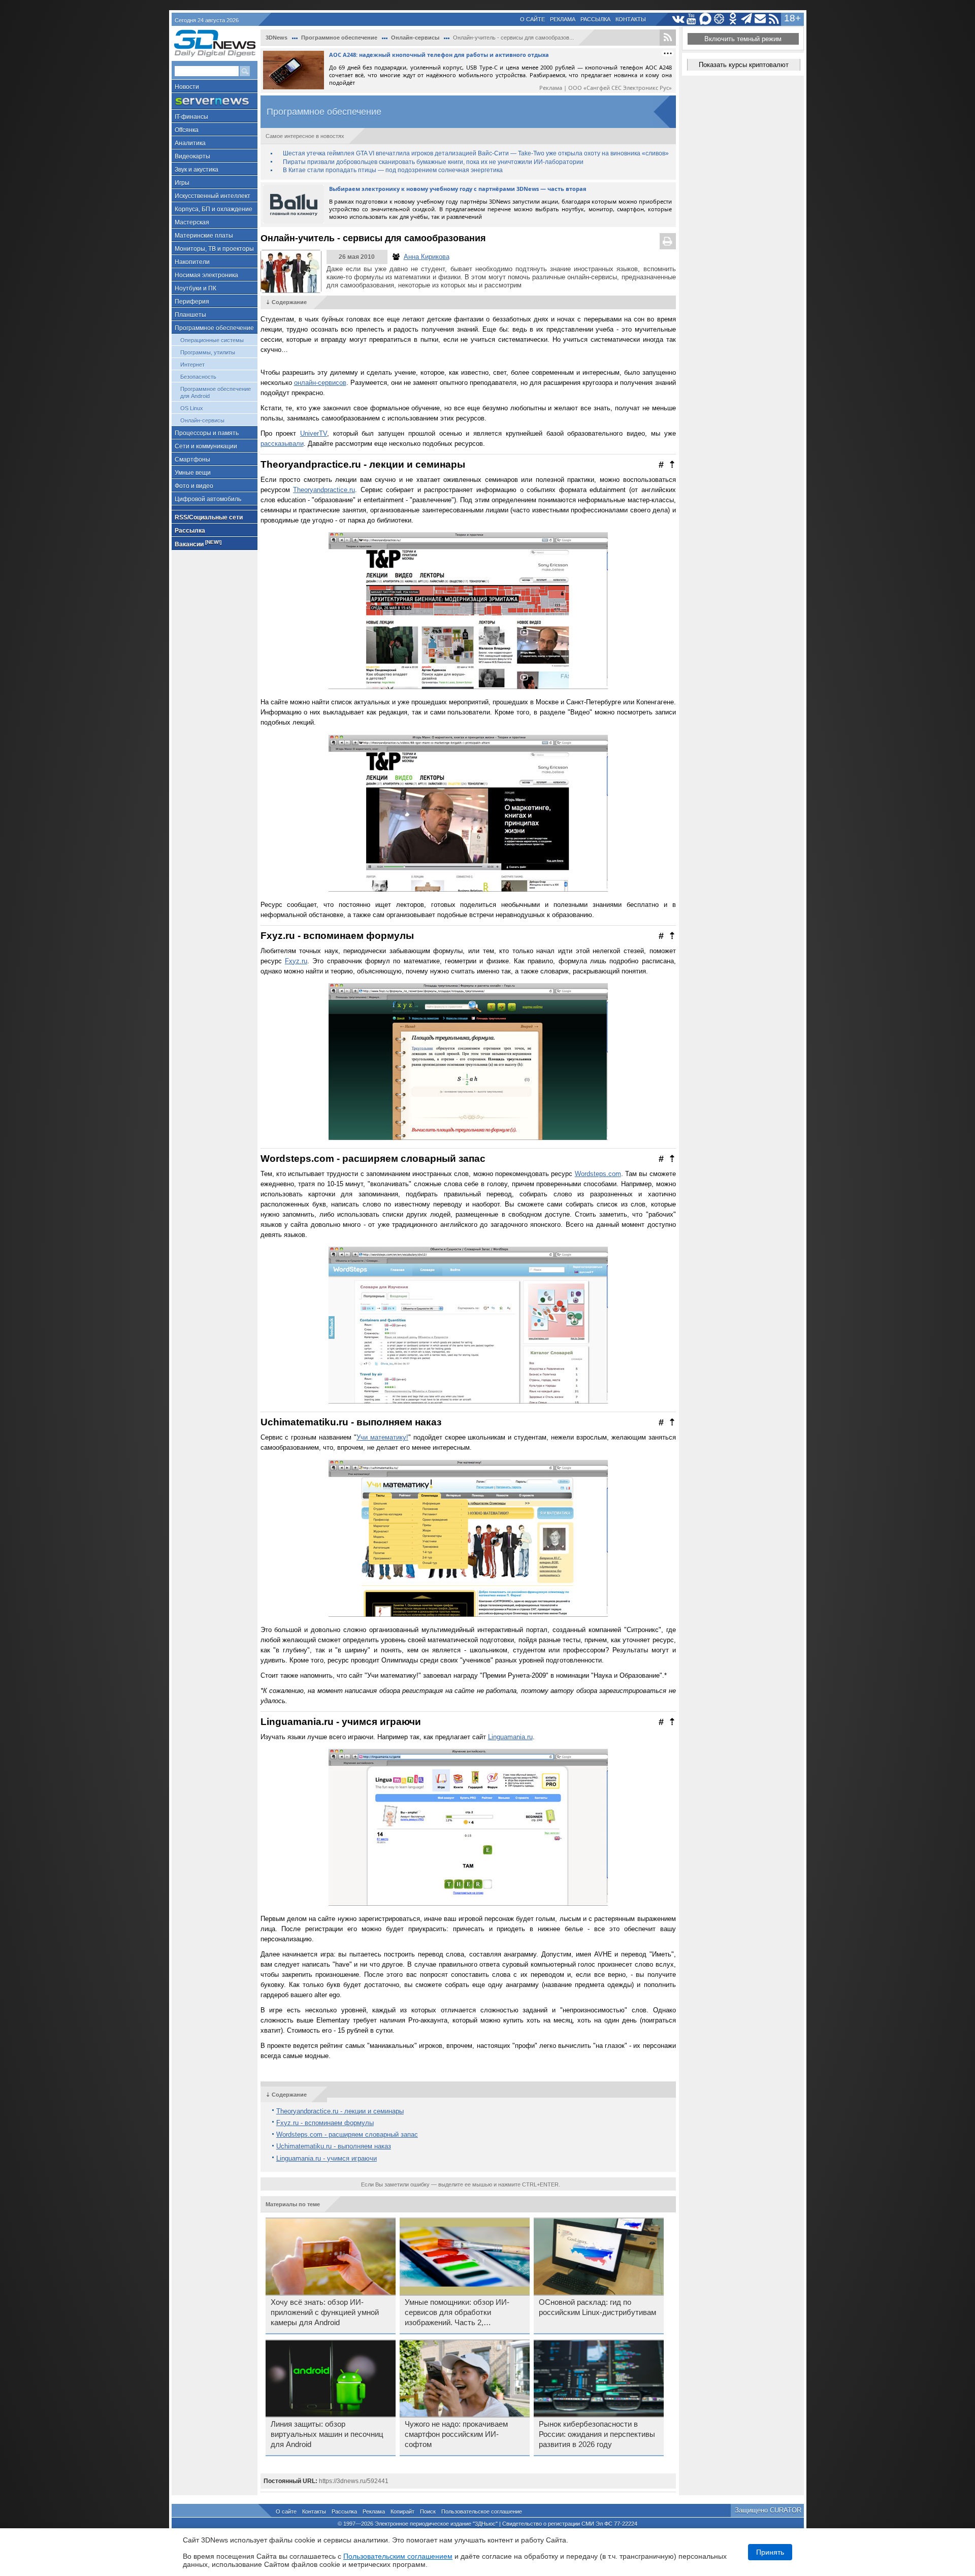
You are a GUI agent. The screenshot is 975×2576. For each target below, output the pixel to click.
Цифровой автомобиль (208, 499)
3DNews (277, 38)
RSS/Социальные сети (209, 517)
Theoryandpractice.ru (324, 490)
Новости (187, 87)
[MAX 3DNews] (706, 19)
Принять (770, 2552)
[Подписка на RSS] (774, 19)
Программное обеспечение (214, 328)
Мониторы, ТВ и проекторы (214, 249)
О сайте (532, 19)
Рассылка (595, 19)
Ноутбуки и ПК (196, 288)
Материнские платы (204, 236)
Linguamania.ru (510, 1737)
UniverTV (314, 433)
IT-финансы (191, 117)
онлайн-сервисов (320, 383)
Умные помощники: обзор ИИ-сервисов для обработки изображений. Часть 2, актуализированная (457, 2313)
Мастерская (192, 222)
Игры (182, 183)
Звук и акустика (197, 170)
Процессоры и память (207, 433)
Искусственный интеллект (213, 196)
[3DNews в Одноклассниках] (733, 19)
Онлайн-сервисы (202, 420)
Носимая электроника (206, 275)
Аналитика (190, 143)
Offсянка (187, 130)
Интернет (192, 365)
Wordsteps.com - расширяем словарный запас (347, 2134)
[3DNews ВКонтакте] (678, 19)
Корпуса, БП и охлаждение (214, 209)
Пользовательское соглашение (482, 2512)
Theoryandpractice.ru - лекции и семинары (340, 2111)
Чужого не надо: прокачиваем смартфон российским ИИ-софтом (456, 2434)
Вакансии (198, 544)
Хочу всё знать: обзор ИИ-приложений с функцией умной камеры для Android (325, 2312)
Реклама (563, 19)
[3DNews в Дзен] (719, 19)
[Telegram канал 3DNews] (747, 19)
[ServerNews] (215, 101)
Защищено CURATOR (768, 2510)
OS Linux (192, 408)
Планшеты (190, 315)
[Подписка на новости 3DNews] (760, 19)
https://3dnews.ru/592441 (354, 2481)
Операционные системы (212, 340)
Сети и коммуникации (206, 446)
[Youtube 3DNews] (692, 19)
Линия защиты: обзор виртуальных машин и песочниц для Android (327, 2434)
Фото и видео (194, 486)
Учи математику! (382, 1437)
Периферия (192, 302)
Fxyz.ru (296, 961)
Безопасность (198, 377)
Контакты (631, 19)
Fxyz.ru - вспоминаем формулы (325, 2123)
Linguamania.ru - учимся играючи (327, 2158)
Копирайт (402, 2512)
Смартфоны (192, 460)
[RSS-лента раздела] (668, 38)
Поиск (428, 2512)
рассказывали (282, 444)
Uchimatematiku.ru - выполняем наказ (334, 2146)
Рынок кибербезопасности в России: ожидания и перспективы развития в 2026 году (597, 2434)
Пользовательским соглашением (398, 2556)
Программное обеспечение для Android (216, 393)
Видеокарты (192, 156)
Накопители (192, 262)
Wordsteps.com (598, 1174)
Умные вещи (193, 473)
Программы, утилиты (208, 352)
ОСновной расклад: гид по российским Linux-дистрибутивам (597, 2307)
